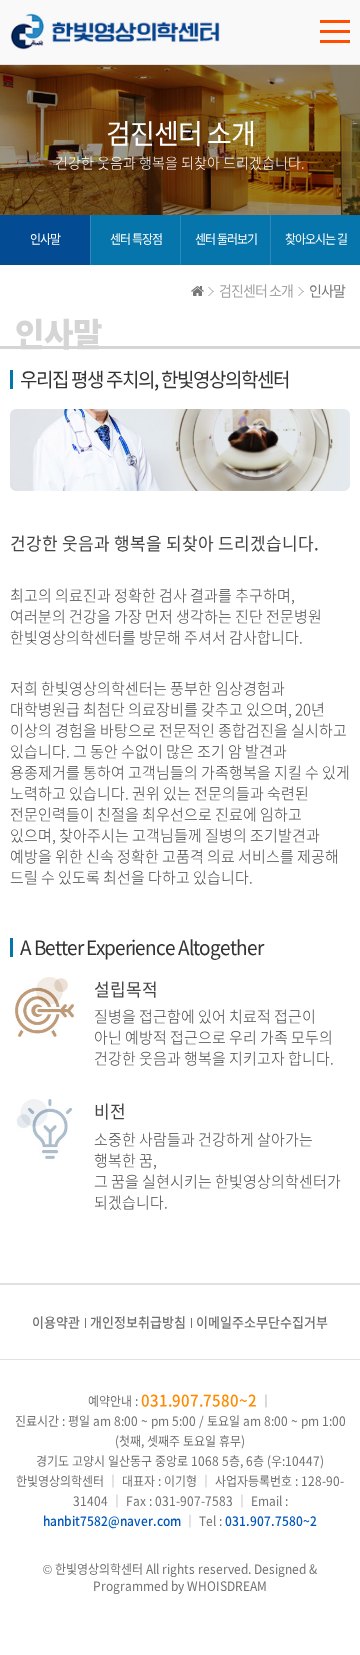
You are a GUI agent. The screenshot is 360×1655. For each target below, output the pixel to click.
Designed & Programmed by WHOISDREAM (205, 1577)
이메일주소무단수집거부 (262, 1321)
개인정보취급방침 (138, 1321)
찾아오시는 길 (316, 239)
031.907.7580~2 (199, 1400)
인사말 (45, 239)
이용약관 (56, 1321)
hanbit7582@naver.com (112, 1521)
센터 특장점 (136, 239)
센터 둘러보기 (226, 239)
